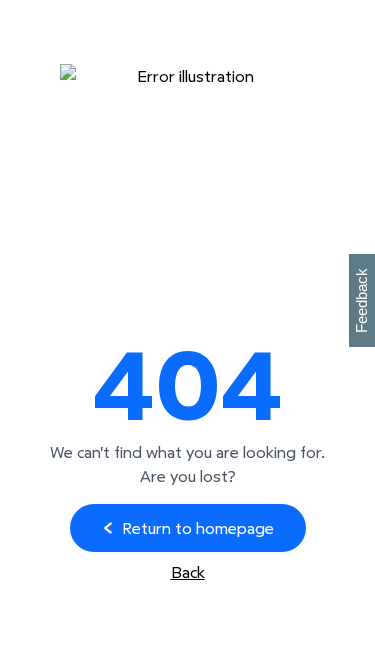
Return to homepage (198, 528)
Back (188, 572)
